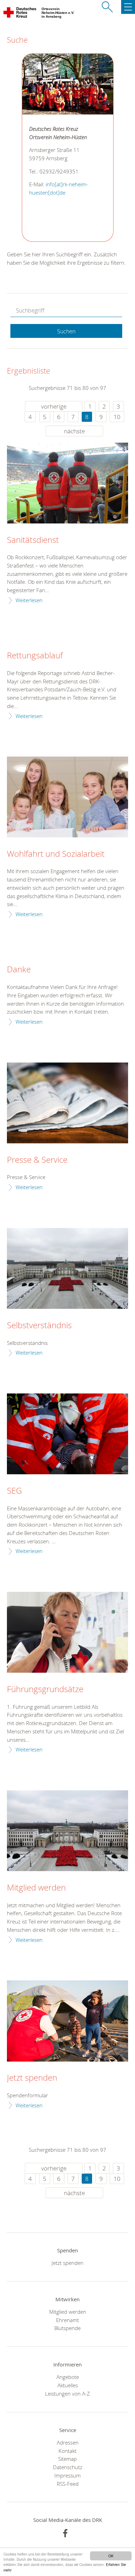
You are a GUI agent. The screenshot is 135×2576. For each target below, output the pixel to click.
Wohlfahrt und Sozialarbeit (56, 854)
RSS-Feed (68, 2484)
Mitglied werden (36, 1888)
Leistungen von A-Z (67, 2394)
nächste (74, 431)
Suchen (66, 331)
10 (117, 417)
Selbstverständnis (39, 1325)
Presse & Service (37, 1160)
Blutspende (67, 2328)
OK (111, 2556)
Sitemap (67, 2459)
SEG (14, 1491)
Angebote (68, 2377)
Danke (19, 970)
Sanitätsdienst (33, 540)
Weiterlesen (29, 600)
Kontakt (67, 2451)
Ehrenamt (67, 2320)
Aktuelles (68, 2385)
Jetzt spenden (32, 2078)
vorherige (54, 406)
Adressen (68, 2442)
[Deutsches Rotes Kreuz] (20, 14)
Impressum (67, 2475)
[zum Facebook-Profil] (65, 2533)
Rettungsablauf (35, 656)
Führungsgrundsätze (45, 1689)
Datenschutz (68, 2467)
